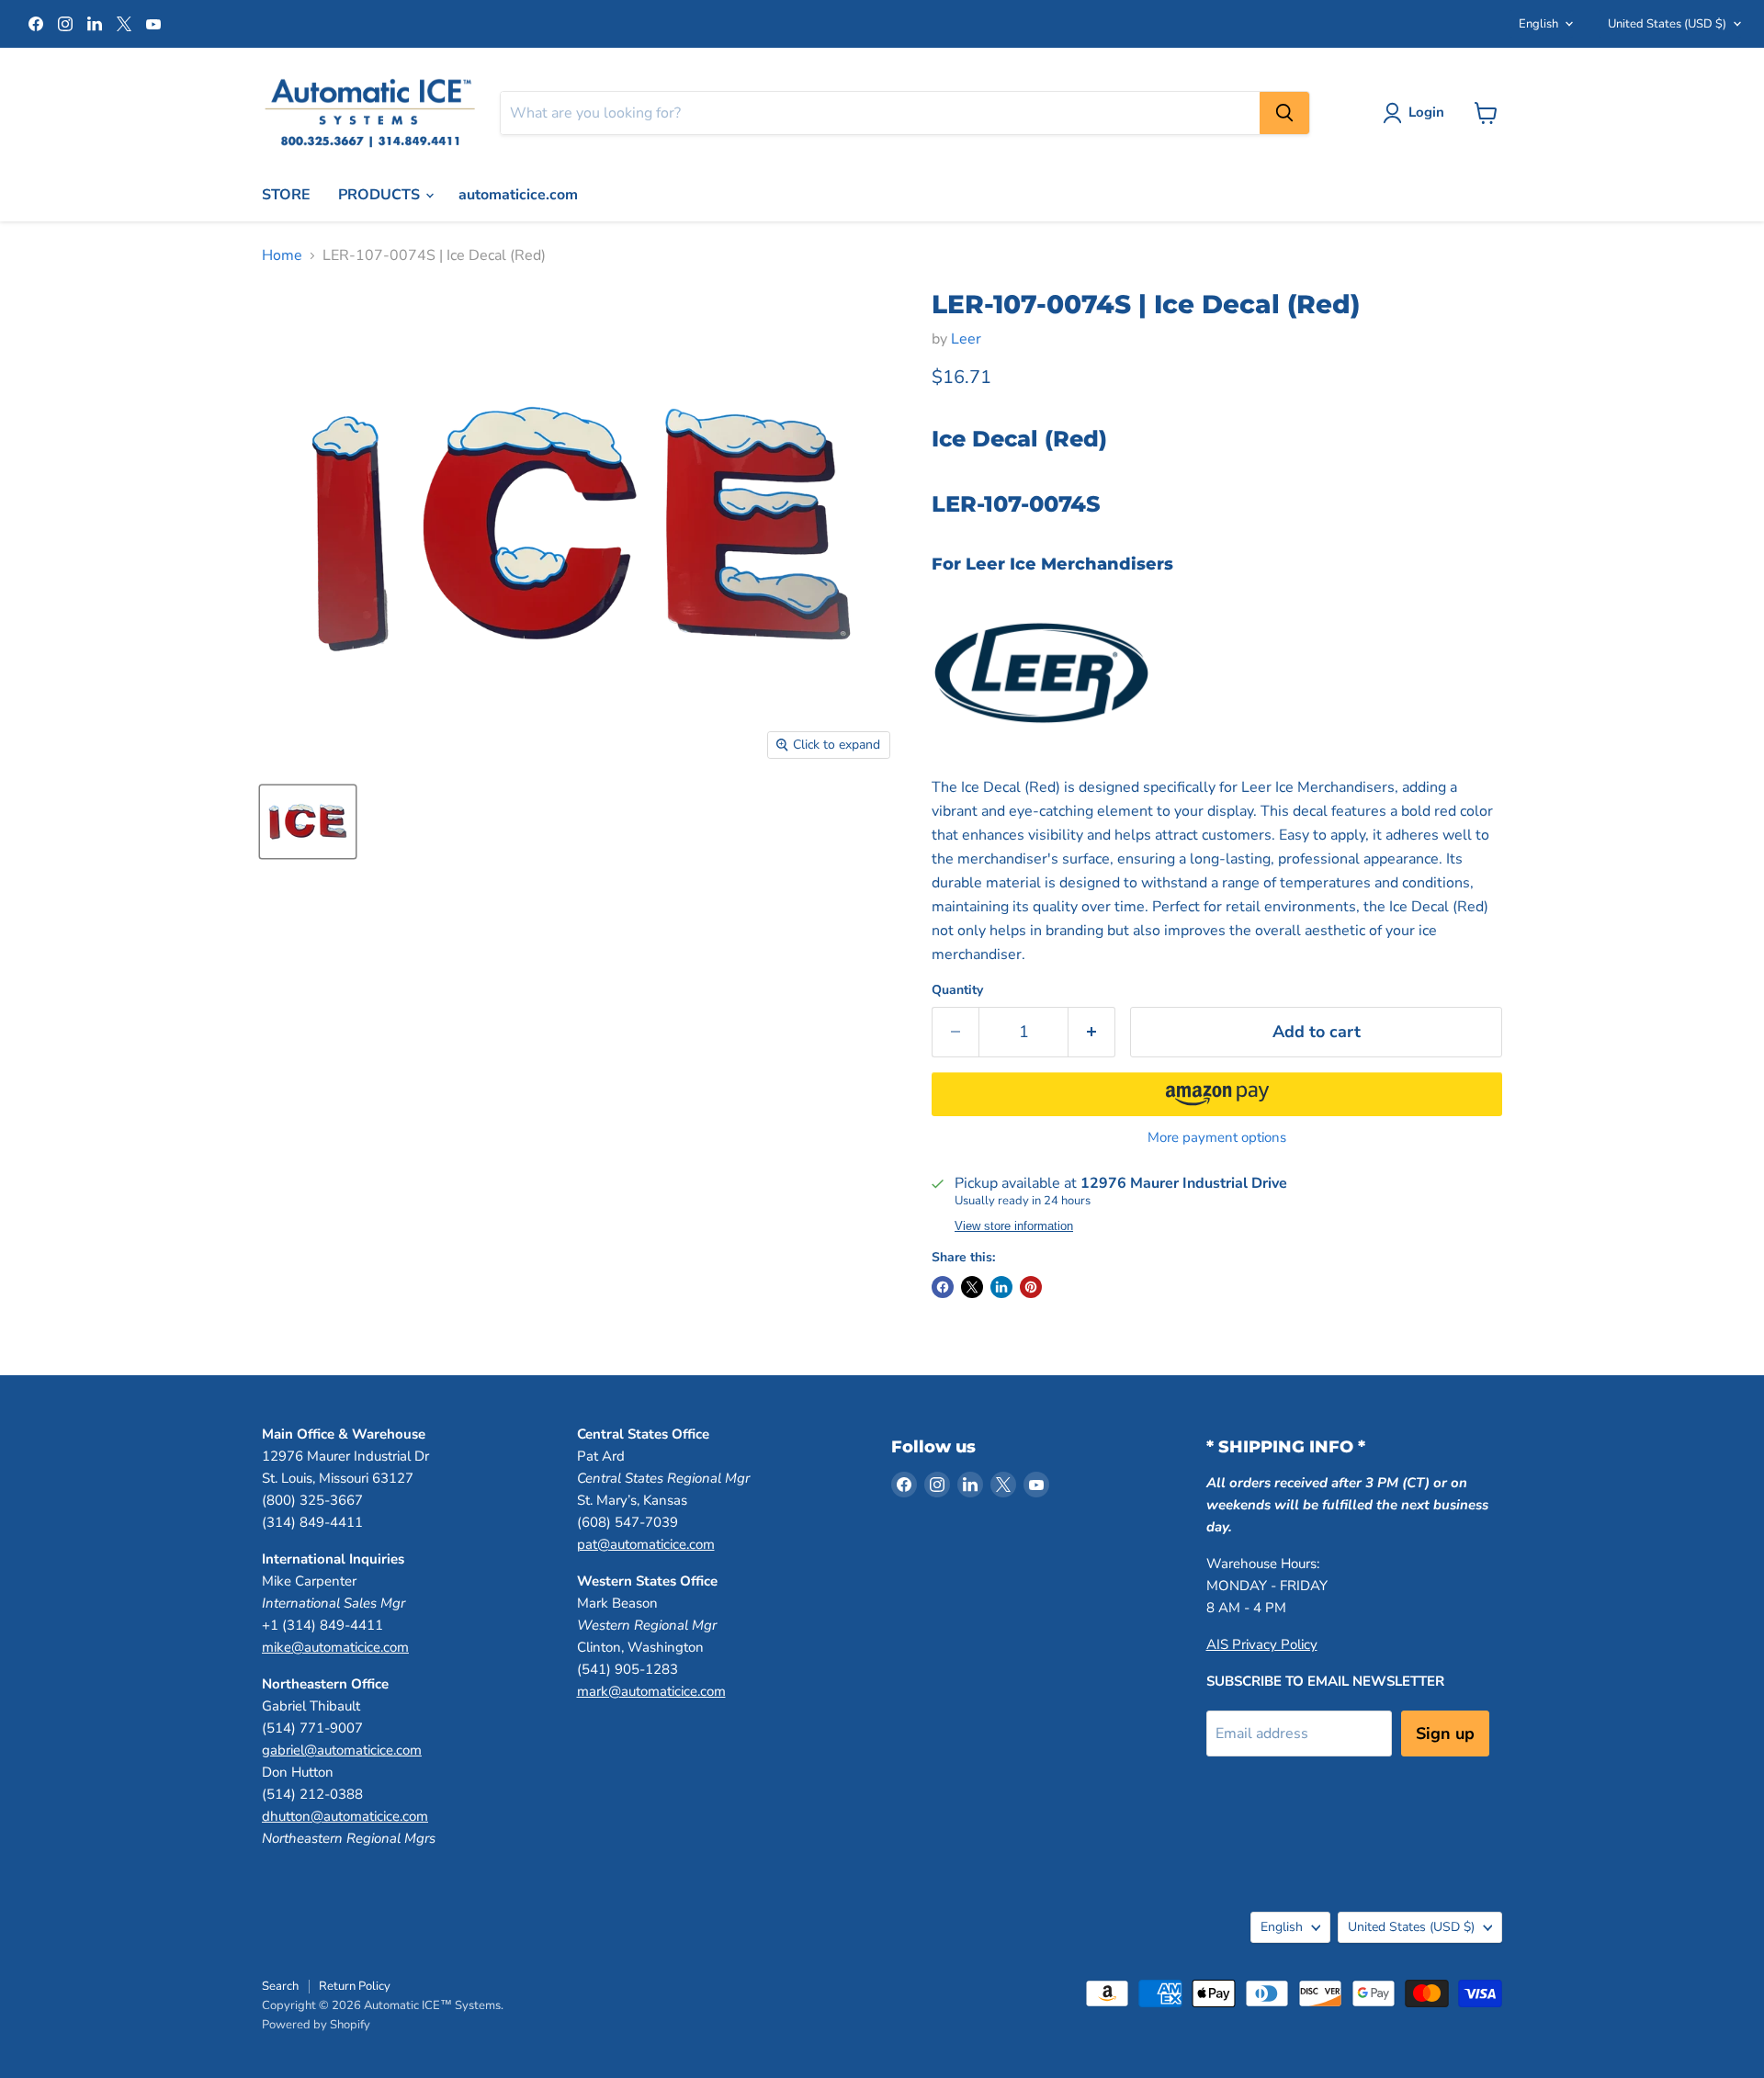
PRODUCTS (381, 195)
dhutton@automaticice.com (345, 1816)
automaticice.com (518, 195)
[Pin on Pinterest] (1031, 1287)
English (1538, 24)
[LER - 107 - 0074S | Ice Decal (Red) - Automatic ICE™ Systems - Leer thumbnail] (308, 822)
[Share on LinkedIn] (1001, 1287)
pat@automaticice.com (646, 1544)
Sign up (1445, 1734)
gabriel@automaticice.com (342, 1750)
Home (282, 255)
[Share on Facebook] (943, 1287)
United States (1667, 24)
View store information (1014, 1226)
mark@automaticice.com (651, 1691)
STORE (286, 195)
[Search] (1284, 113)
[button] (1217, 1094)
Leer (966, 339)
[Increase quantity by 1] (1092, 1032)
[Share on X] (972, 1287)
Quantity (957, 990)
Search (280, 1986)
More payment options (1217, 1138)
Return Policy (355, 1986)
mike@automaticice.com (335, 1647)
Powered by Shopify (316, 2025)
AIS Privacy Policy (1262, 1644)
